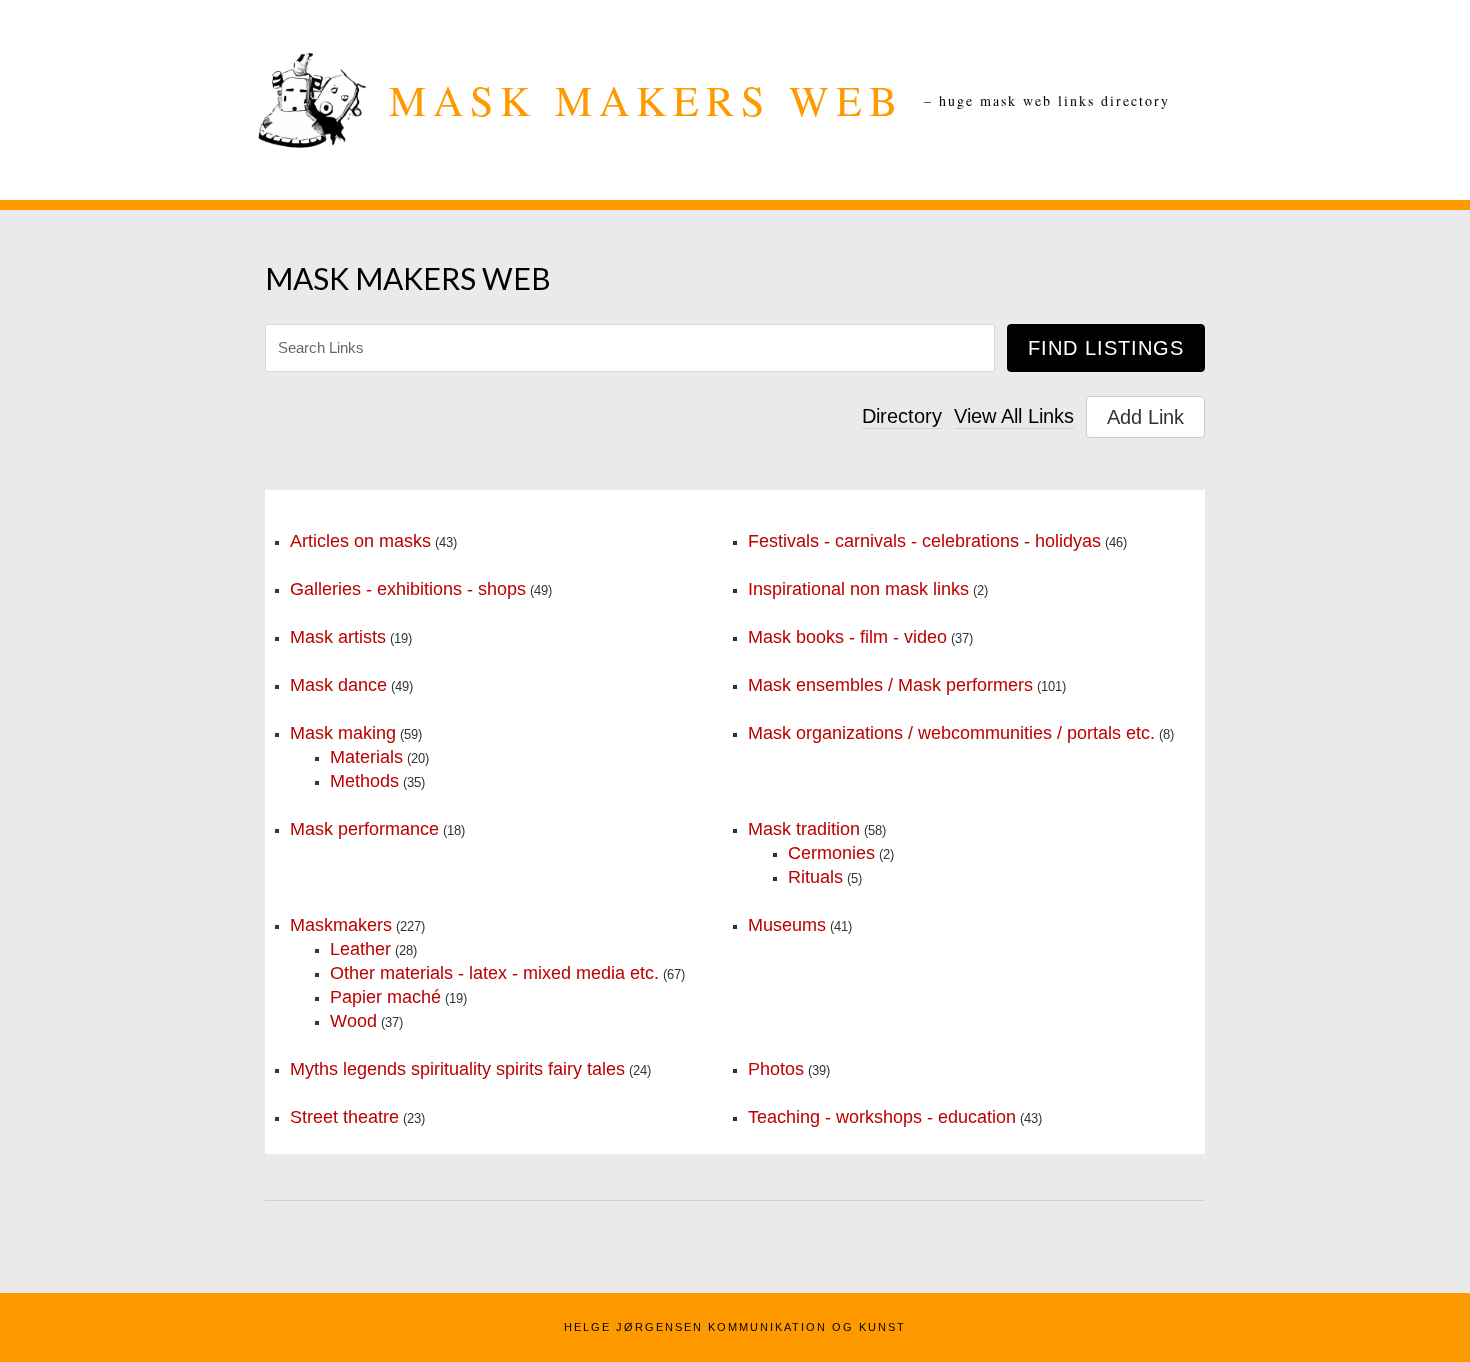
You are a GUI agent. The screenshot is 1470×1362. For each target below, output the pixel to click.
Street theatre (344, 1117)
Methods (364, 781)
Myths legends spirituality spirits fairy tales (457, 1069)
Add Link (1145, 417)
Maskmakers (341, 925)
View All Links (1014, 416)
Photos (776, 1069)
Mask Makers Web (646, 100)
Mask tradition (804, 829)
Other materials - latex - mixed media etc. (494, 973)
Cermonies (831, 853)
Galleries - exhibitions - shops (408, 589)
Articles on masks (360, 541)
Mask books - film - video (847, 637)
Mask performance (364, 829)
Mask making (343, 733)
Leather (360, 949)
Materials (366, 757)
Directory (902, 416)
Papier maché (385, 997)
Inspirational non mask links (858, 589)
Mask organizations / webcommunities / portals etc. (951, 733)
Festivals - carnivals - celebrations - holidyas (924, 541)
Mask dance (338, 685)
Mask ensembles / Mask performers (890, 685)
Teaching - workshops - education (882, 1117)
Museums (787, 925)
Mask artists (338, 637)
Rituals (815, 877)
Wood (353, 1021)
